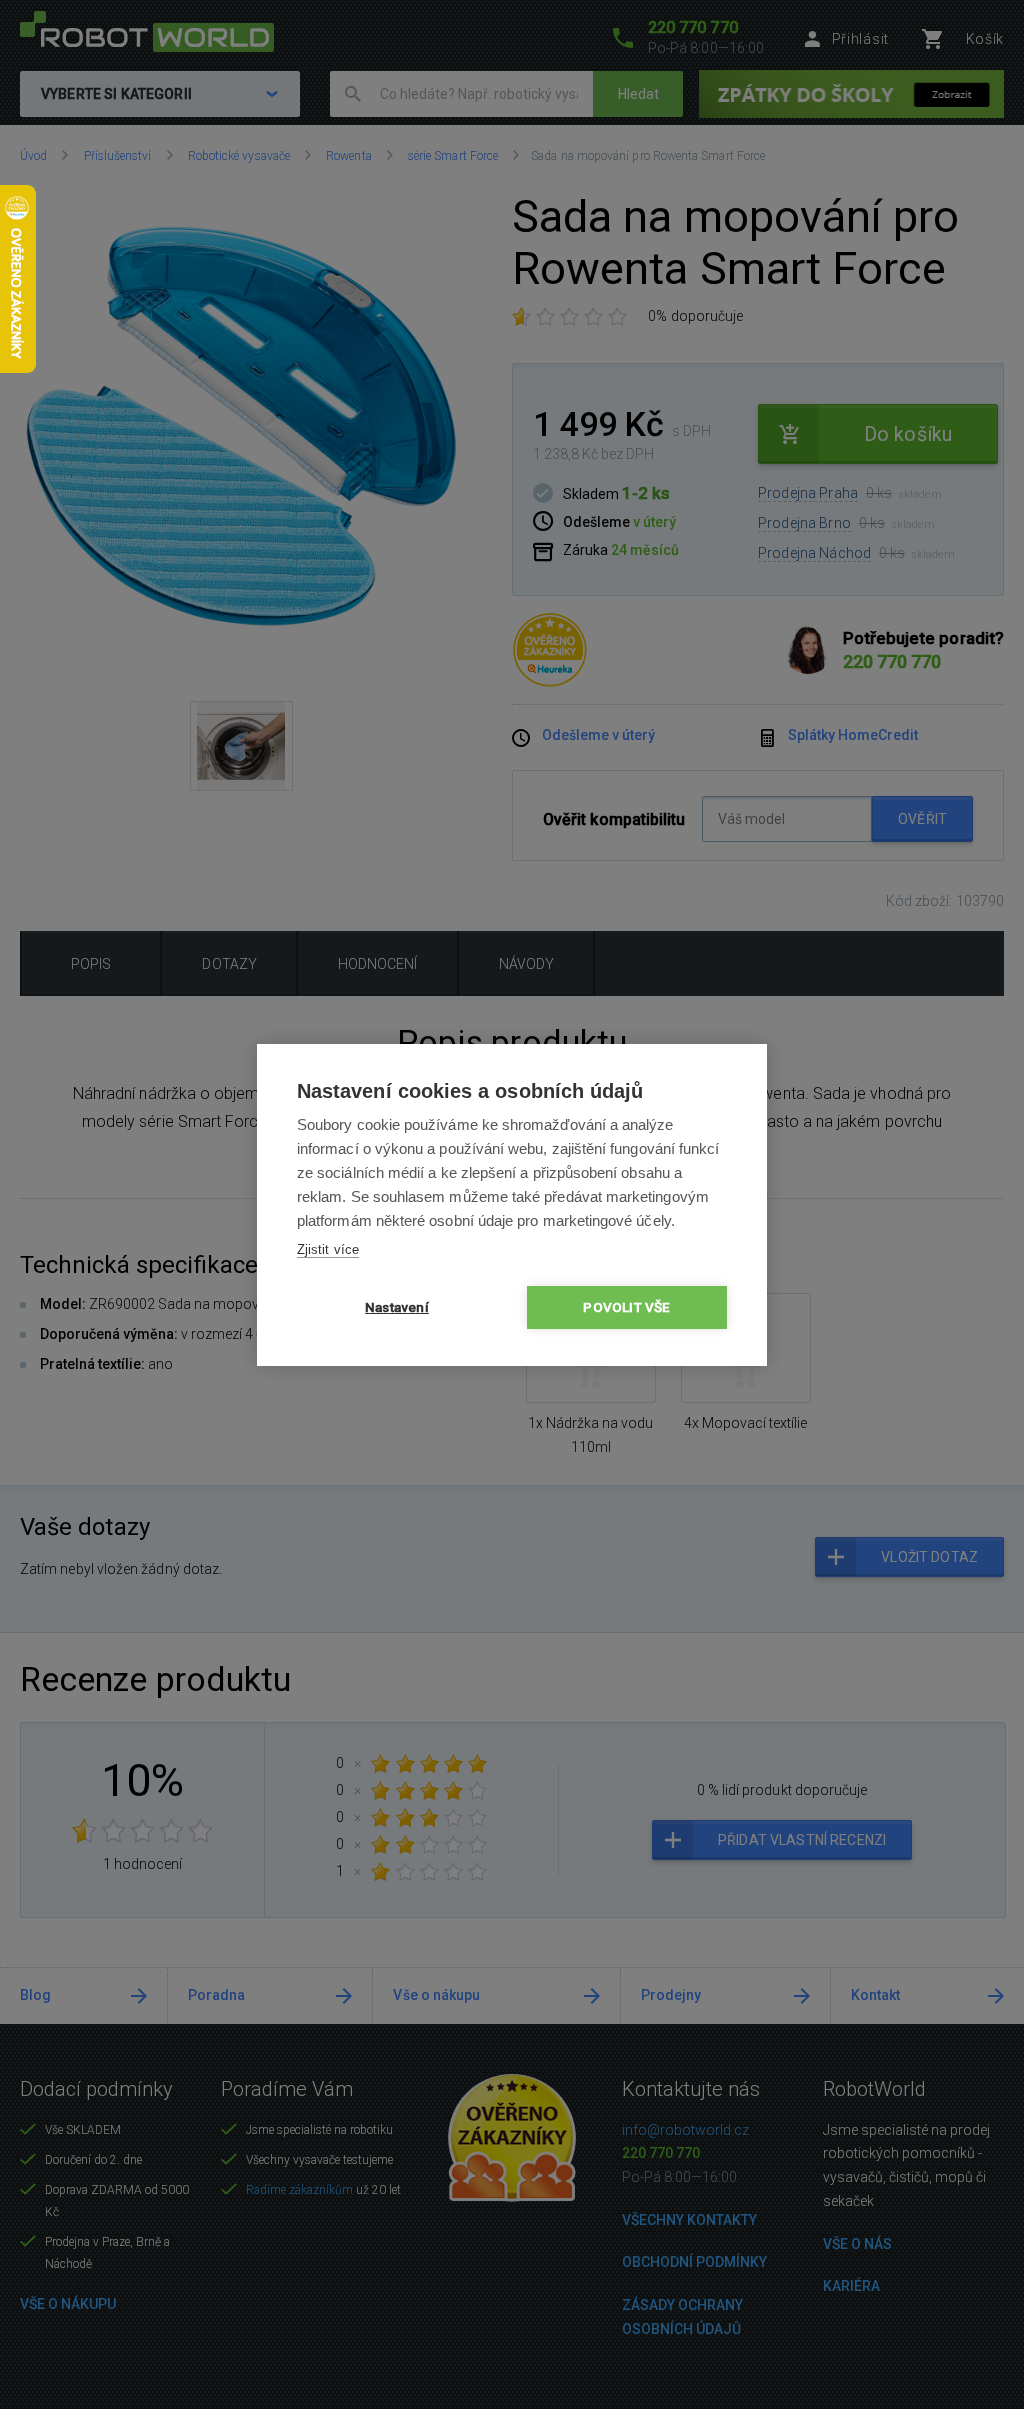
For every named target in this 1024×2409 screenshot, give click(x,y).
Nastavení (397, 1307)
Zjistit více (328, 1249)
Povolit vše (626, 1307)
